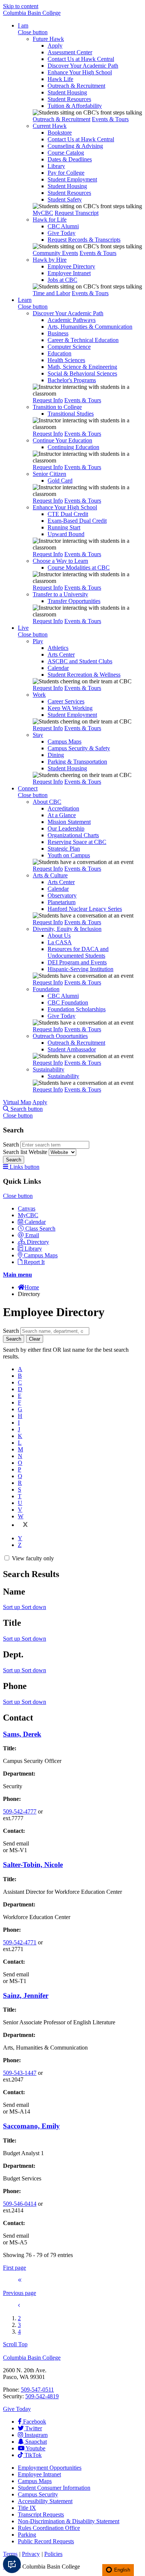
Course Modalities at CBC (79, 568)
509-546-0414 (20, 2204)
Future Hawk (48, 39)
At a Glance (62, 815)
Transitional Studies (71, 414)
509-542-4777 (20, 1811)
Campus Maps (65, 741)
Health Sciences (66, 360)
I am (23, 25)
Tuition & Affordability (75, 106)
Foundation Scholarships (77, 1009)
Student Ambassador (72, 1049)
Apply (55, 46)
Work (39, 695)
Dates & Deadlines (70, 159)
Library (56, 166)
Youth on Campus (69, 855)
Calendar (58, 668)
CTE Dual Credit (68, 514)
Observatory (62, 895)
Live (23, 628)
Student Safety (65, 199)
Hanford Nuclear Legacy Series (85, 909)
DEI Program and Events (77, 962)
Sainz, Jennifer (26, 1995)
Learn (25, 300)
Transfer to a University (60, 594)
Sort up (12, 1607)
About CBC (47, 802)
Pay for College (66, 173)
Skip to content (21, 6)
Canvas (27, 1208)
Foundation (46, 989)
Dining (56, 755)
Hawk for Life (50, 220)
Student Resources (69, 99)
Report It (34, 1262)
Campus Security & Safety (79, 748)
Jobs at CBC (62, 280)
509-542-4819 (42, 2396)
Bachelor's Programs (72, 380)
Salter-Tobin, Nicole (33, 1865)
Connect (28, 788)
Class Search (40, 1229)
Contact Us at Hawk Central (81, 59)
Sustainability (49, 1069)
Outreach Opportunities (60, 1036)
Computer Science (69, 347)
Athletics (58, 648)
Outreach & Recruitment (76, 86)
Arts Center (61, 655)
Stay (38, 735)
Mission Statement (69, 822)
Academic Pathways (72, 320)
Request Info (48, 400)
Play (38, 641)
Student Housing (67, 92)
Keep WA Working (70, 708)
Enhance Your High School (80, 72)
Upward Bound (66, 534)
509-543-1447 (20, 2073)
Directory (38, 1242)
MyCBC (43, 213)
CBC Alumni (63, 226)
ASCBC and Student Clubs (80, 661)
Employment (50, 2468)
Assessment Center (70, 52)
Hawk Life (60, 79)
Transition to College (57, 407)
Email (32, 1235)
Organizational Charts (73, 835)
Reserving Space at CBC (77, 842)
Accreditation (63, 808)
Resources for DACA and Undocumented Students (78, 952)
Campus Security (38, 2494)
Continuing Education (73, 447)
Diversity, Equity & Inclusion (67, 929)
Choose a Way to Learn (60, 561)
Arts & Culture (50, 875)
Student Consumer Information (54, 2488)
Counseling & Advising (75, 146)
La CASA (60, 942)
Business (58, 333)
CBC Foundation (68, 1002)
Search (12, 1144)
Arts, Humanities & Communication (90, 327)
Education (59, 353)
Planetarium (62, 902)
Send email (16, 1843)
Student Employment (72, 179)
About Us (59, 936)
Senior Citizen (49, 474)
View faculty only (33, 1558)
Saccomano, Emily (31, 2126)
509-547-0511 (37, 2390)
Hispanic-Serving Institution (80, 969)
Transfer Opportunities (74, 601)
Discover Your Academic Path (83, 66)
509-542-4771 (20, 1942)
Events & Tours (110, 119)
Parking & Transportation (77, 762)
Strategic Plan (64, 849)
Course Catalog (66, 153)
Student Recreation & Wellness (84, 675)
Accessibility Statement (45, 2501)
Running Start (64, 527)
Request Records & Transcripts (84, 240)
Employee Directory (71, 266)
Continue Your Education (62, 440)
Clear (35, 1339)
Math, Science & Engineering (82, 367)
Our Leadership (66, 828)
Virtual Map (17, 1102)
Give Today (62, 233)
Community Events (55, 253)
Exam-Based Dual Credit (77, 521)
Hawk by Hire (50, 260)
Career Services (66, 701)
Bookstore (60, 133)
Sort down (34, 1607)
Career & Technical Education (83, 340)
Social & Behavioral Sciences (82, 373)
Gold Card (60, 481)
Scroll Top (15, 2344)
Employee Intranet (69, 273)
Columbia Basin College (32, 13)
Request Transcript (77, 213)
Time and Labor (51, 293)
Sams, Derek (22, 1734)
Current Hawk (50, 126)
